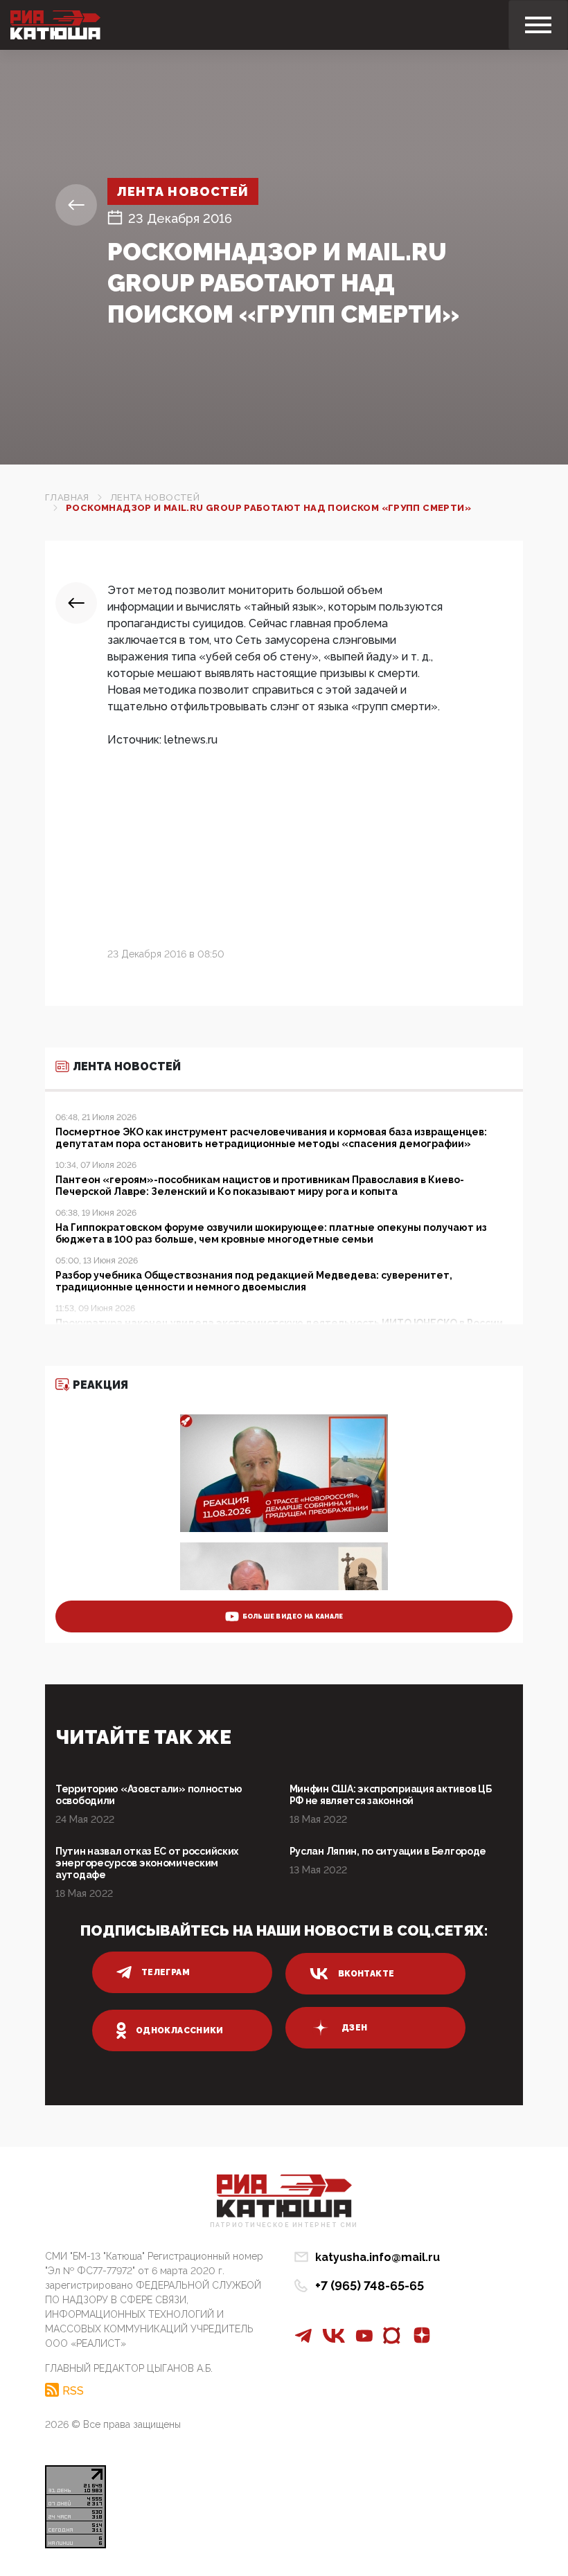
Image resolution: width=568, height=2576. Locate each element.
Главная (67, 497)
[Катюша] (55, 25)
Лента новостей (183, 191)
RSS (73, 2390)
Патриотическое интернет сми (284, 2225)
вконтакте (366, 1974)
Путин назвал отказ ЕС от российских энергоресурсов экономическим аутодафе (147, 1863)
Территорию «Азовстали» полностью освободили (149, 1795)
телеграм (166, 1972)
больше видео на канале (293, 1616)
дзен (354, 2028)
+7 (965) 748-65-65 (370, 2286)
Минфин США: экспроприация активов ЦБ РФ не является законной (391, 1795)
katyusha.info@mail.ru (378, 2257)
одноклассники (180, 2030)
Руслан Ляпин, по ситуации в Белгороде (388, 1851)
